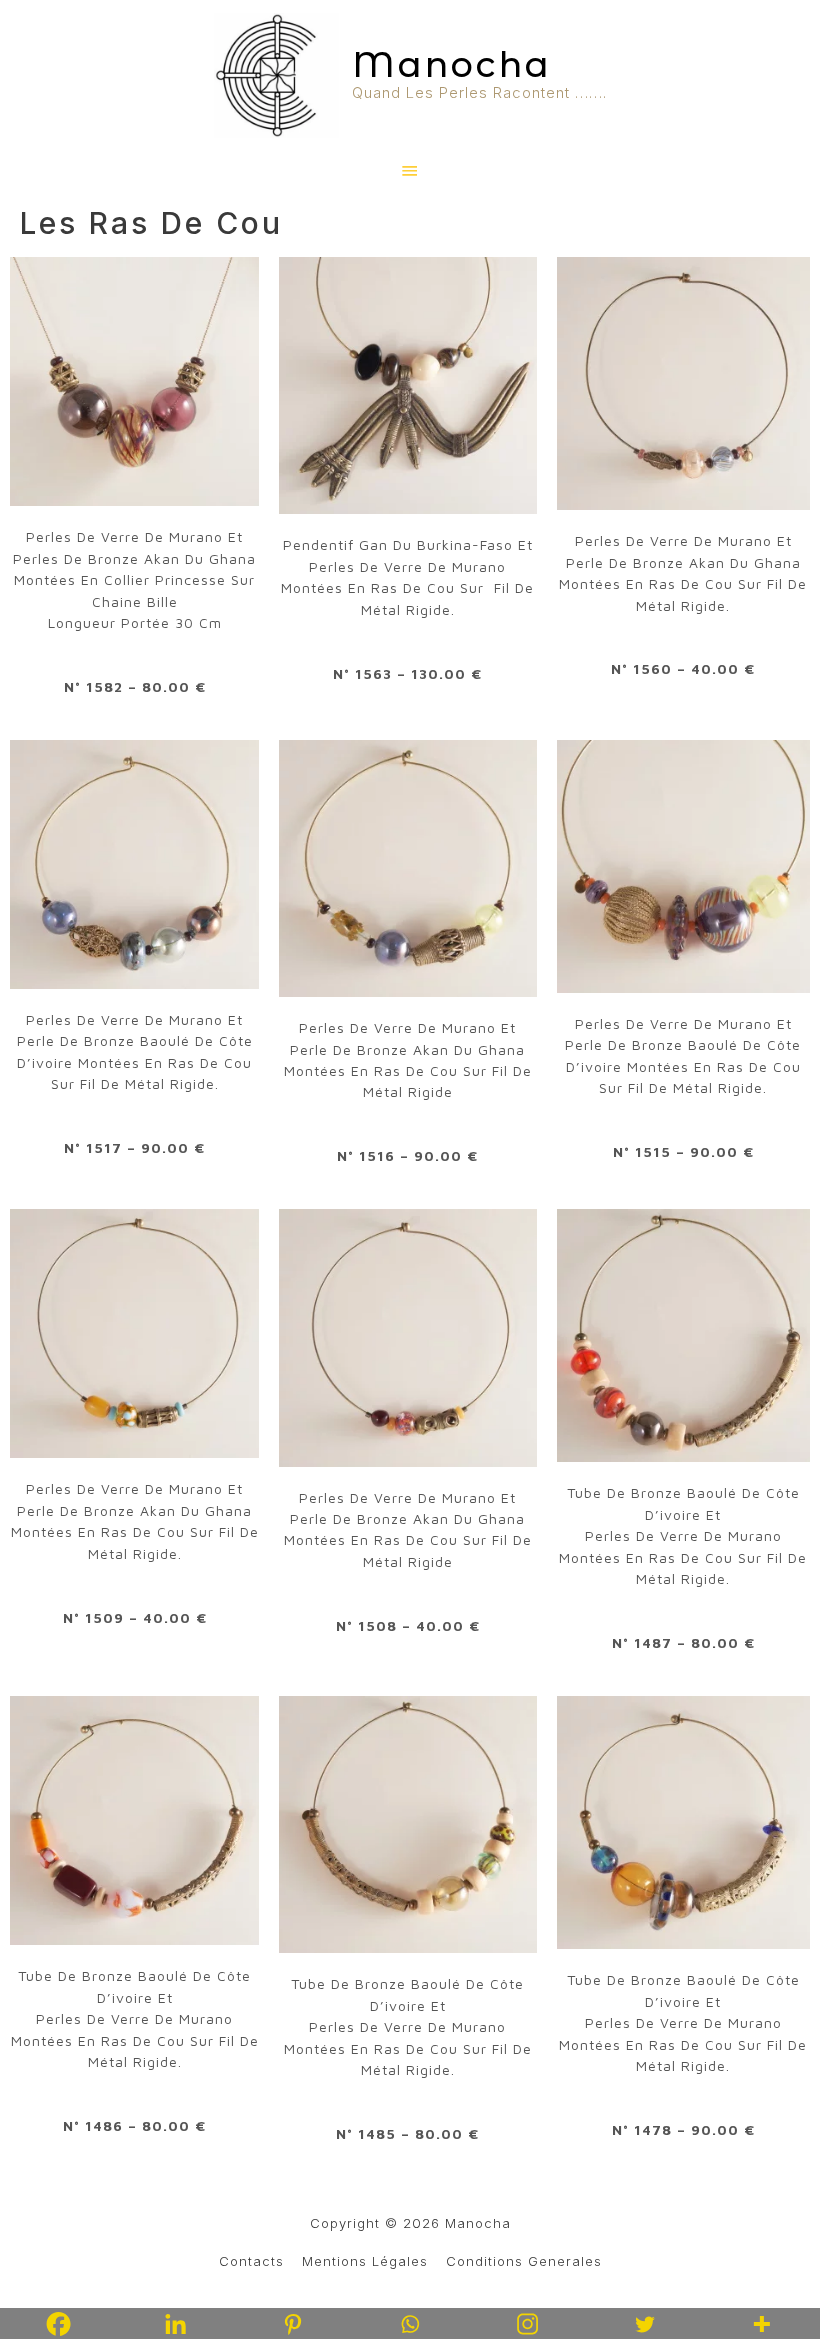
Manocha (452, 64)
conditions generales (524, 2261)
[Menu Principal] (410, 171)
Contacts (251, 2261)
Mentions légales (365, 2261)
